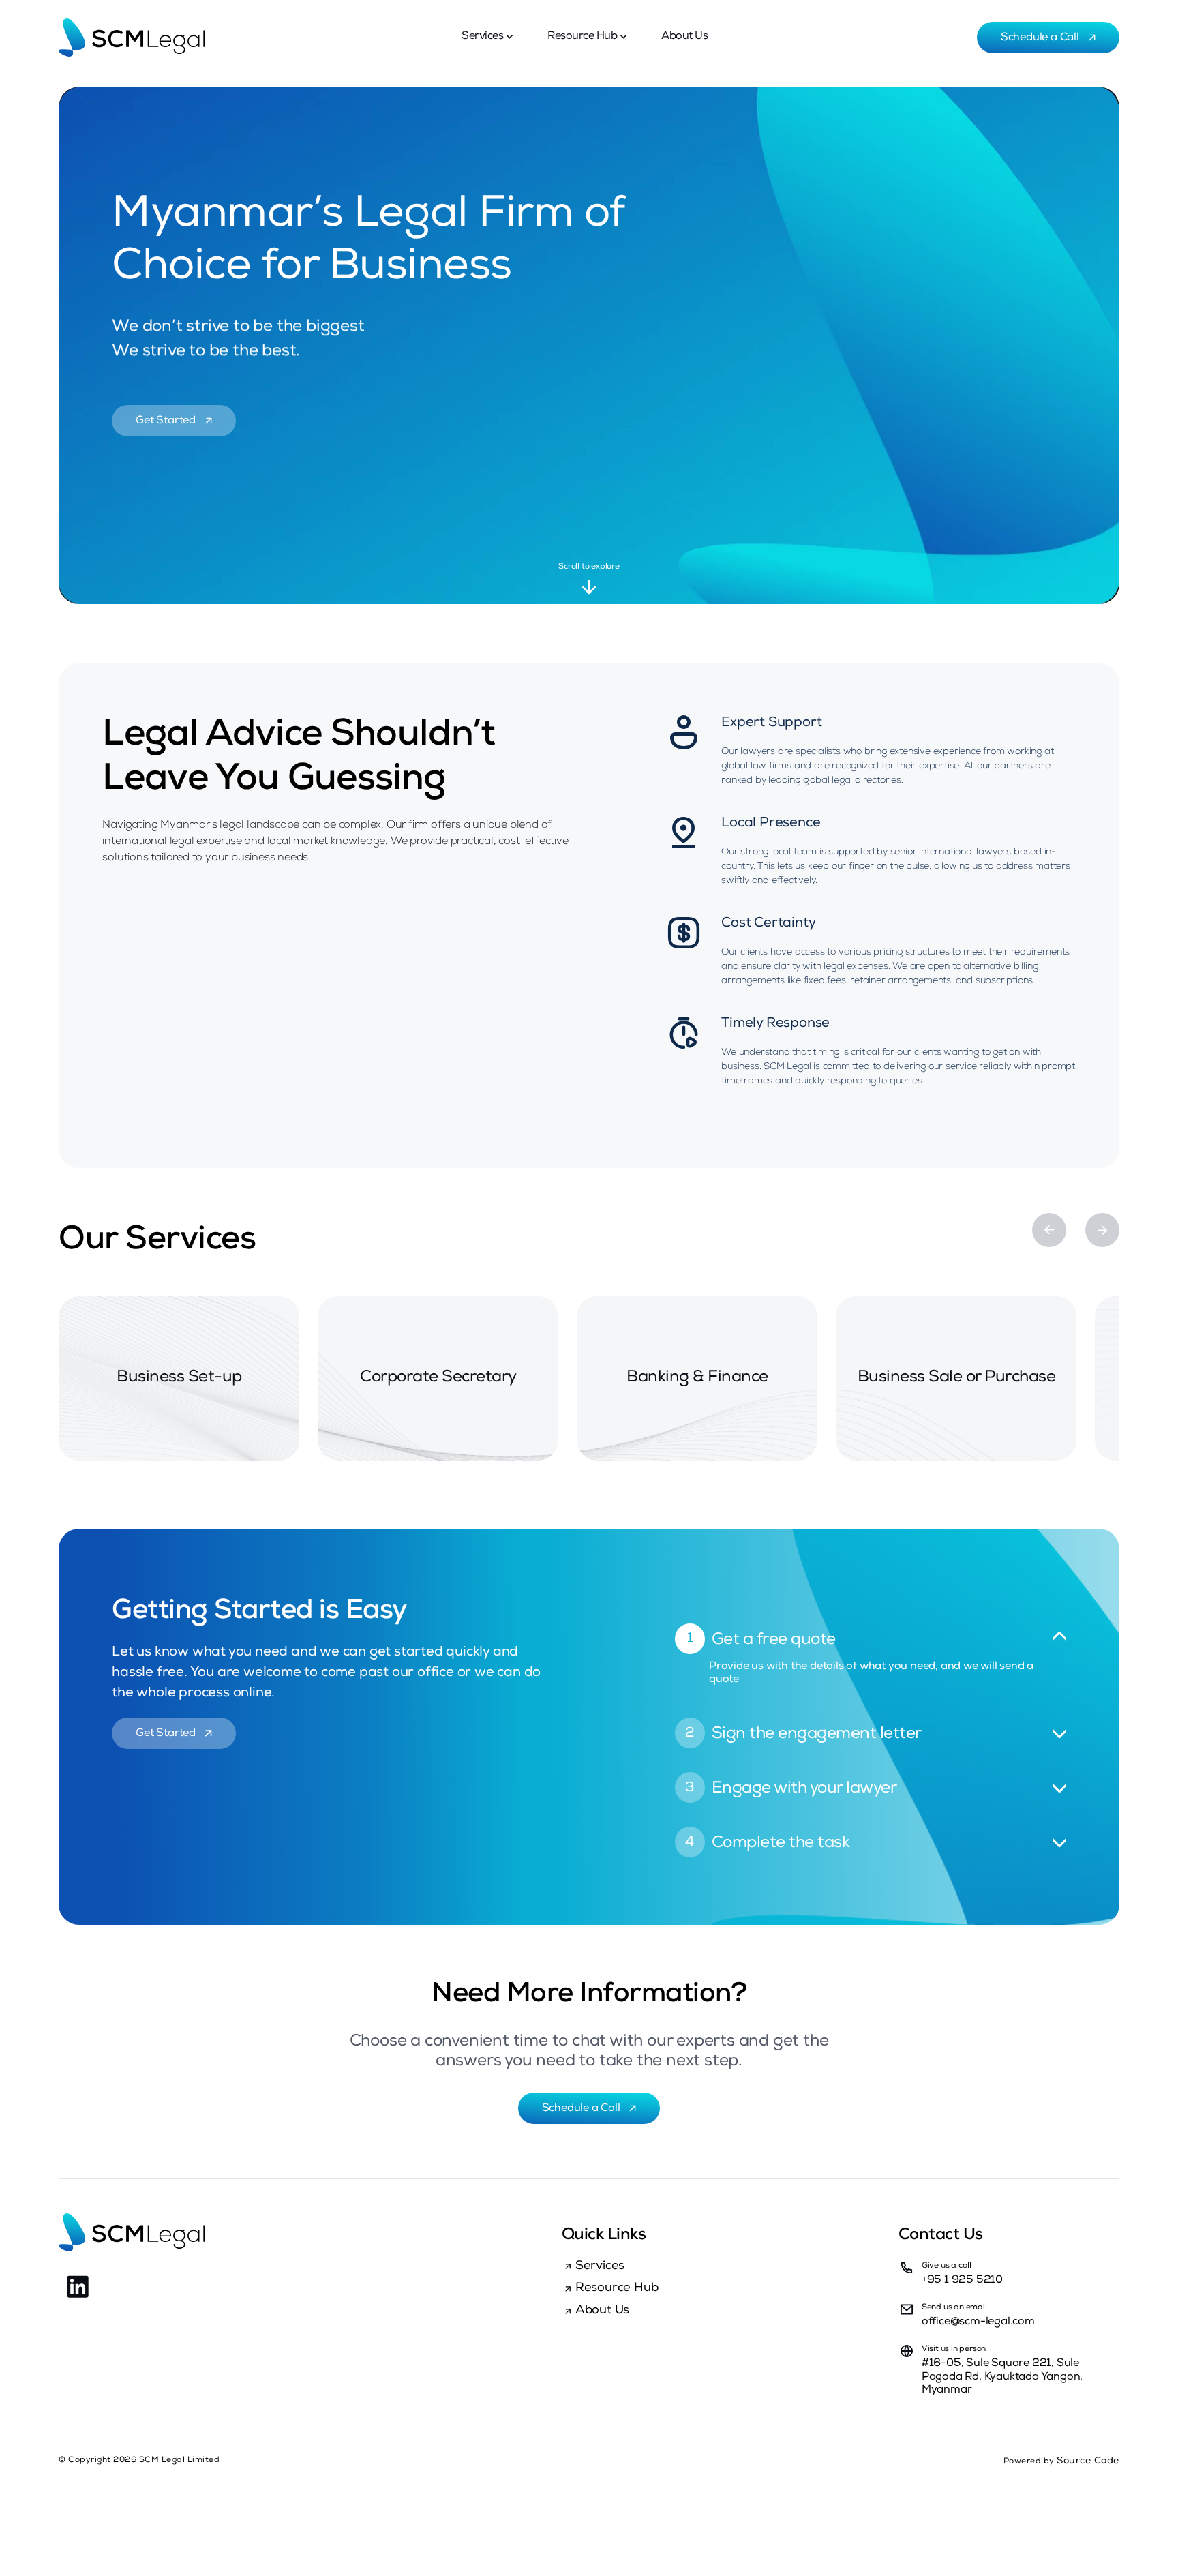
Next (1102, 1230)
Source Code (1088, 2461)
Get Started (167, 421)
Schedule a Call (1041, 38)
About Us (684, 37)
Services (482, 37)
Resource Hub (582, 37)
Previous (1049, 1230)
